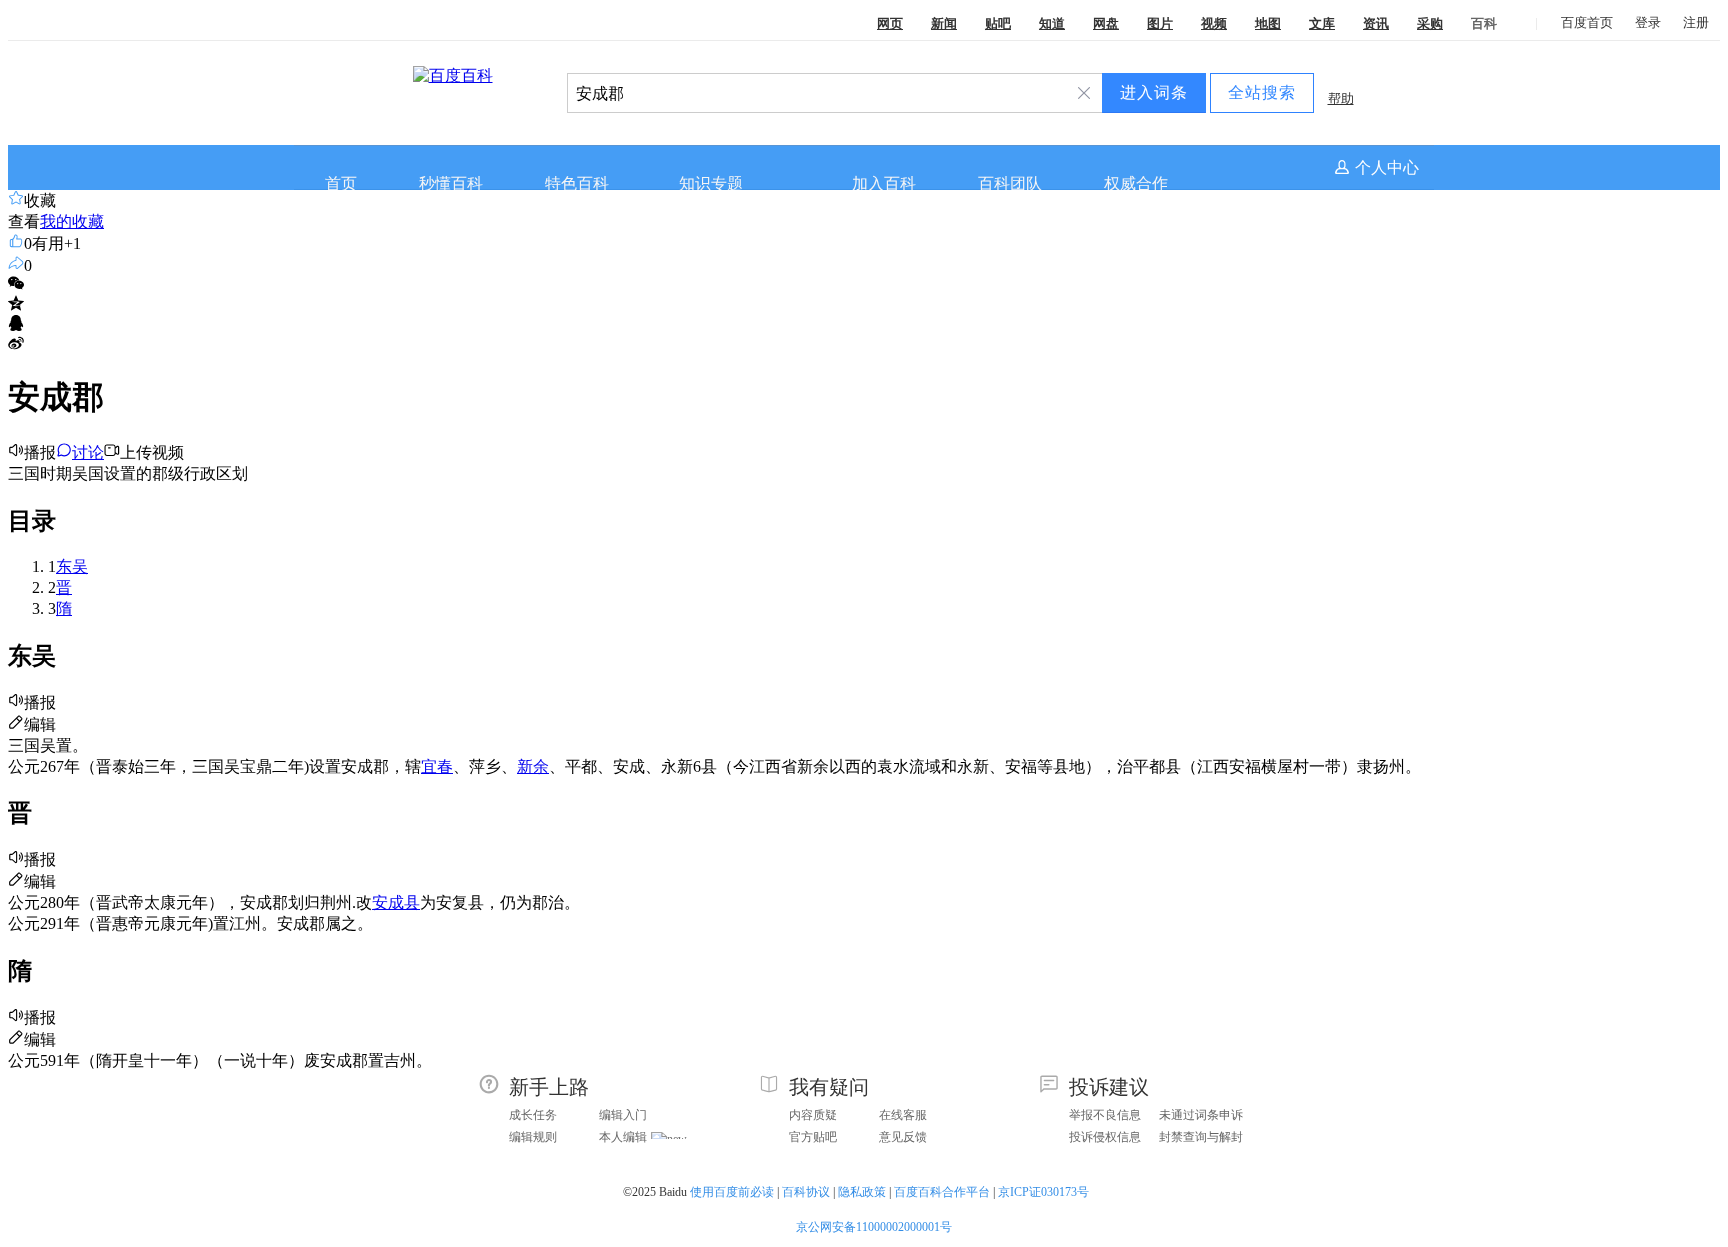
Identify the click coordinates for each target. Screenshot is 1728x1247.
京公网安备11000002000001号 (874, 1227)
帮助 (1341, 98)
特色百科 (577, 183)
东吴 (72, 566)
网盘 (1106, 23)
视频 (1214, 23)
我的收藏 (72, 221)
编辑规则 (533, 1137)
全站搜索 (1262, 92)
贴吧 (998, 23)
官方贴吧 (813, 1137)
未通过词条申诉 (1201, 1115)
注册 (1696, 22)
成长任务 (533, 1115)
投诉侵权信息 (1105, 1137)
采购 (1430, 23)
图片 (1160, 23)
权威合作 (1136, 183)
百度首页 (1587, 22)
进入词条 (1154, 92)
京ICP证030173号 (1045, 1192)
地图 (1268, 23)
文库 (1322, 23)
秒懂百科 (451, 183)
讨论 (88, 452)
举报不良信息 (1105, 1115)
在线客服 (903, 1115)
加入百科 (884, 183)
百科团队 (1010, 183)
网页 (890, 23)
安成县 (396, 902)
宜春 (437, 766)
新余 (533, 766)
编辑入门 (623, 1115)
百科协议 (806, 1192)
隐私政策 (862, 1192)
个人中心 (1387, 167)
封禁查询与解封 (1201, 1137)
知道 (1052, 23)
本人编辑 (623, 1137)
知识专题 (711, 183)
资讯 (1376, 23)
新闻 (944, 23)
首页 (341, 183)
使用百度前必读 (732, 1192)
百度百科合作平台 (942, 1192)
